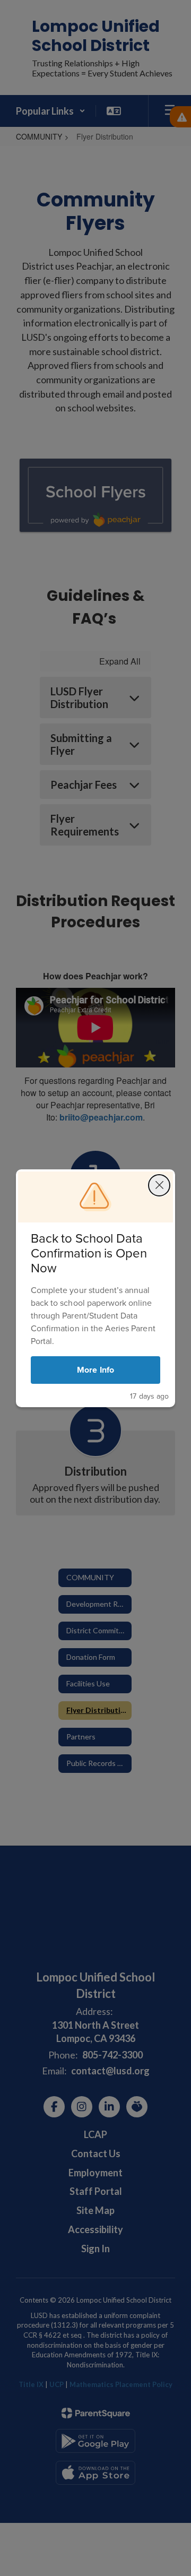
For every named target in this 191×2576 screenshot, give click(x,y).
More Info (95, 1370)
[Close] (159, 1185)
